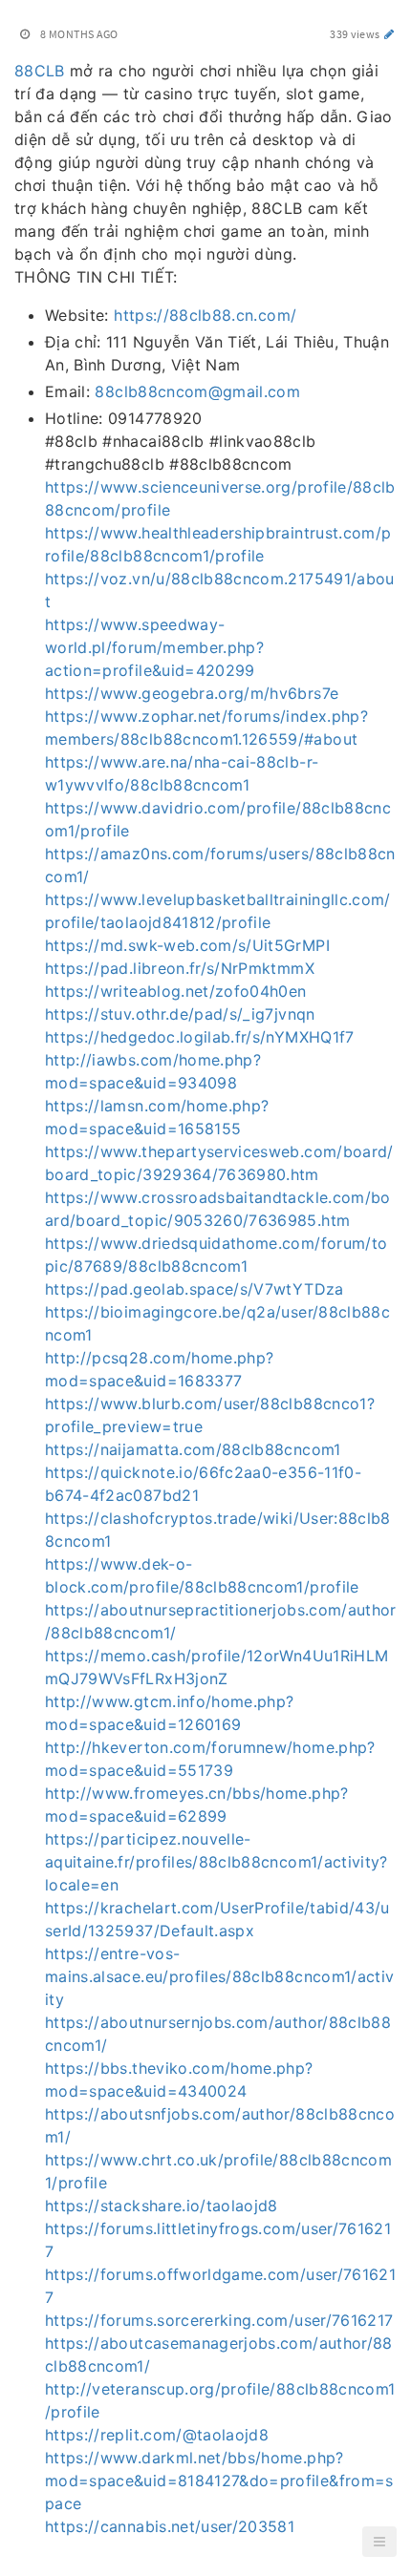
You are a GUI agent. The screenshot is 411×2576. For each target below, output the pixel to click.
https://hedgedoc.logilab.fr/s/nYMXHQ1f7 (200, 1037)
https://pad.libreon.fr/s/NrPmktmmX (180, 968)
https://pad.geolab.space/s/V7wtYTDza (195, 1289)
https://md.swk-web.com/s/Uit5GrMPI (187, 945)
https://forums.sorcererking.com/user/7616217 (219, 2320)
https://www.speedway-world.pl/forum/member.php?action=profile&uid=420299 (154, 647)
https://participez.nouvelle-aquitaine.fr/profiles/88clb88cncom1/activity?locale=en (216, 1862)
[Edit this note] (389, 34)
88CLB (40, 71)
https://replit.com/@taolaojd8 (157, 2435)
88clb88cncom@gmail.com (197, 391)
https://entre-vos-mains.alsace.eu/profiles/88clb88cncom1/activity (219, 1976)
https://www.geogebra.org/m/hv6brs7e (192, 693)
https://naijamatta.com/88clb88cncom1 (193, 1449)
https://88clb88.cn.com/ (205, 315)
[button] (379, 2542)
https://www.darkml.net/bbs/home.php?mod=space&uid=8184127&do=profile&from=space (219, 2481)
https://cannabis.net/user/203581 (170, 2526)
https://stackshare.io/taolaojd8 (162, 2206)
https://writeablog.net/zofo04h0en (176, 991)
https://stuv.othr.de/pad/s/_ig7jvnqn (180, 1014)
